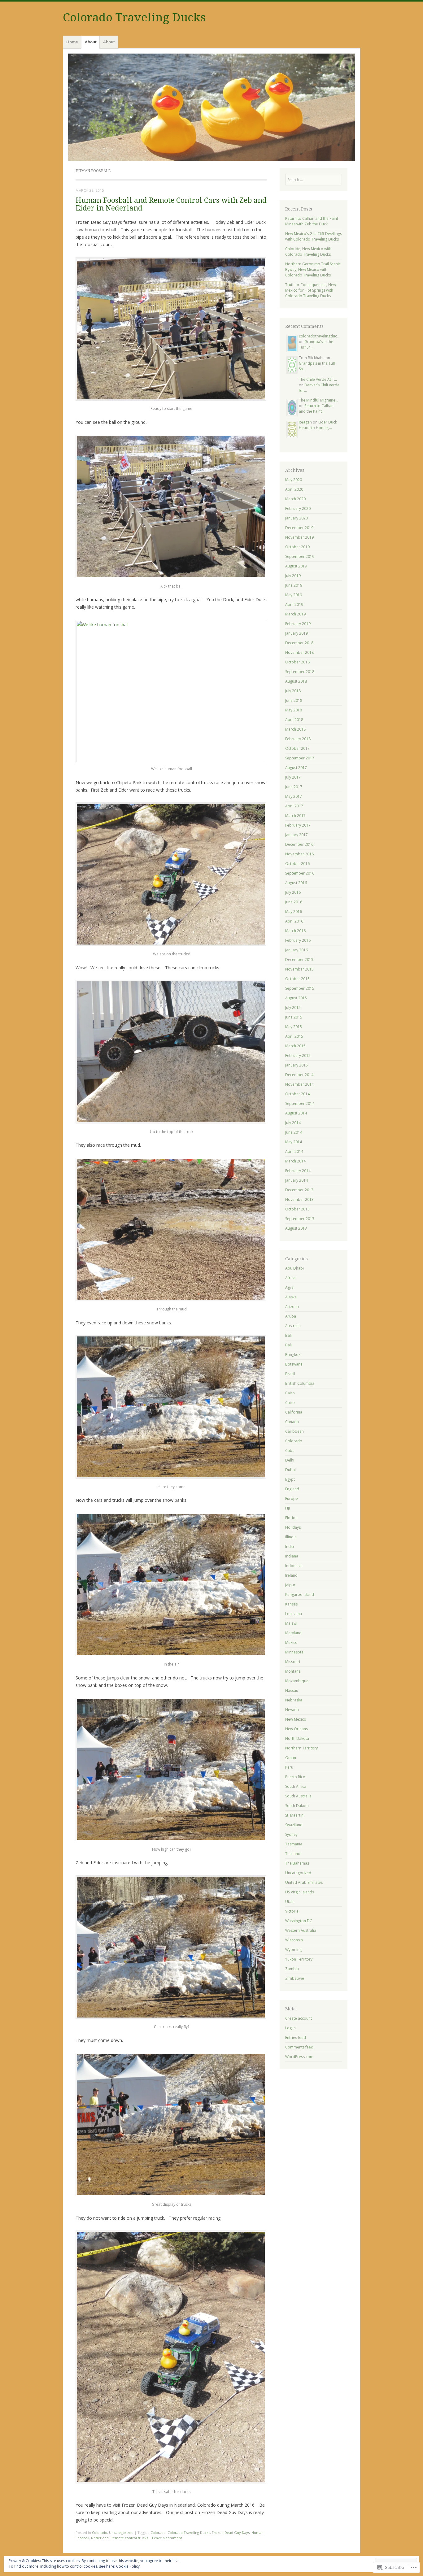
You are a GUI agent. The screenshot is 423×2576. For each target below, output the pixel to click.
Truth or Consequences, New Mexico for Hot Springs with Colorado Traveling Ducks (311, 290)
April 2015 (294, 1036)
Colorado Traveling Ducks (134, 17)
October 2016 (297, 864)
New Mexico (296, 1719)
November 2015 (299, 969)
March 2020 (295, 499)
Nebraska (294, 1700)
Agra (289, 1287)
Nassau (292, 1690)
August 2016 (296, 883)
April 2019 (294, 604)
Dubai (290, 1470)
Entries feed (296, 2037)
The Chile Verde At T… (318, 379)
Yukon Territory (299, 1959)
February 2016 (298, 940)
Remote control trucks (129, 2538)
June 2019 (294, 585)
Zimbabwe (295, 1978)
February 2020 (298, 508)
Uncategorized (121, 2533)
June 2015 (294, 1017)
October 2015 (297, 979)
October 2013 (297, 1209)
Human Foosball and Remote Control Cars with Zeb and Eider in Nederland (171, 204)
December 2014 (299, 1075)
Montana (293, 1671)
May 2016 (294, 912)
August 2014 (296, 1113)
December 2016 (299, 844)
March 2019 (295, 614)
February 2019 (298, 624)
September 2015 (300, 988)
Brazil (290, 1374)
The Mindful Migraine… (318, 400)
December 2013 (299, 1190)
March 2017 (295, 816)
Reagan (305, 422)
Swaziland (294, 1825)
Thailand (293, 1854)
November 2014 (299, 1084)
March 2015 (295, 1046)
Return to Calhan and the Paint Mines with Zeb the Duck (312, 221)
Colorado (100, 2533)
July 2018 (293, 691)
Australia (293, 1326)
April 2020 (294, 489)
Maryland (293, 1633)
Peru (289, 1767)
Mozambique (297, 1681)
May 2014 (294, 1142)
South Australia (298, 1796)
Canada (292, 1422)
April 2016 (294, 921)
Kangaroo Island (300, 1594)
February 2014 (298, 1171)
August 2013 (296, 1228)
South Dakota (297, 1806)
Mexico (291, 1642)
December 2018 (299, 643)
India (290, 1546)
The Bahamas (297, 1863)
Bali (288, 1335)
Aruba (291, 1316)
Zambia (292, 1969)
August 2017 (296, 768)
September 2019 (300, 556)
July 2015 (293, 1008)
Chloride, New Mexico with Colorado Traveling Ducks (308, 252)
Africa (290, 1278)
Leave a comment (167, 2538)
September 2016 (300, 873)
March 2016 (295, 931)
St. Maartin (294, 1815)
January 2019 (297, 633)
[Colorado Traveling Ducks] (211, 107)
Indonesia (294, 1566)
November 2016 (299, 854)
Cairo (290, 1393)
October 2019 (297, 547)
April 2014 (294, 1151)
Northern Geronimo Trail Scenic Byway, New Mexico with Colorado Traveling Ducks (313, 269)
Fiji (288, 1508)
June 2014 (294, 1132)
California (294, 1412)
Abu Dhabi (294, 1268)
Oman (291, 1758)
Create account (299, 2018)
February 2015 (298, 1056)
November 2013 (299, 1199)
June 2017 (294, 787)
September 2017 (300, 758)
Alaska (291, 1297)
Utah (289, 1902)
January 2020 (297, 518)
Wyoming (293, 1950)
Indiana (292, 1556)
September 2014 (300, 1103)
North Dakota (297, 1738)
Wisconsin (294, 1940)
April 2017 (294, 806)
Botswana (294, 1364)
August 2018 (296, 681)
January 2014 (297, 1180)
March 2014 (295, 1161)
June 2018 (294, 700)
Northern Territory (301, 1748)
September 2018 (300, 672)
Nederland (100, 2538)
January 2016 (297, 950)
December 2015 (299, 960)
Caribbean (294, 1431)
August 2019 (296, 566)
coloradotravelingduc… (319, 336)
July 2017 (293, 777)
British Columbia (300, 1383)
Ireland (291, 1575)
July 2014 (293, 1123)
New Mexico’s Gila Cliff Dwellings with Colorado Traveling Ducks (314, 236)
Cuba (290, 1451)
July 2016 (293, 892)
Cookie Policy (128, 2566)
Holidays (293, 1527)
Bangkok (293, 1355)
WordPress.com (299, 2057)
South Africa (296, 1786)
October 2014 (297, 1094)
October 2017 (297, 748)
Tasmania (294, 1844)
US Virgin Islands (300, 1892)
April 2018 (294, 720)
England (292, 1489)
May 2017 (294, 796)
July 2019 (293, 576)
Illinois (291, 1537)
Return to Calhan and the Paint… (316, 408)
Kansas (291, 1604)
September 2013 (300, 1219)
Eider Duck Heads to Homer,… (318, 425)
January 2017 (297, 835)
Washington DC (299, 1921)
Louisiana (294, 1614)
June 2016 (294, 902)
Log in (290, 2028)
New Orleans (297, 1729)
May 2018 (294, 710)
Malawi (291, 1623)
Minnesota (294, 1652)
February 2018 (298, 739)
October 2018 (297, 662)
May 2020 (294, 480)
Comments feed (299, 2047)
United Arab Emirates (304, 1882)
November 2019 (299, 537)
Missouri (293, 1662)
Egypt (290, 1479)
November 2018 (299, 652)
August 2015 (296, 998)
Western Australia (301, 1930)
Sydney (291, 1834)
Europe (292, 1499)
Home (72, 42)
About (91, 42)
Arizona (292, 1307)
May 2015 (294, 1027)
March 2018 (295, 729)
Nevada (292, 1710)
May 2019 (294, 595)
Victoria (292, 1911)
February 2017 (298, 825)
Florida (291, 1518)
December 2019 (299, 528)
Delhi (290, 1460)
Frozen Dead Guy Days (231, 2533)
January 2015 (297, 1065)
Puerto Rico (295, 1777)
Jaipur (290, 1585)
